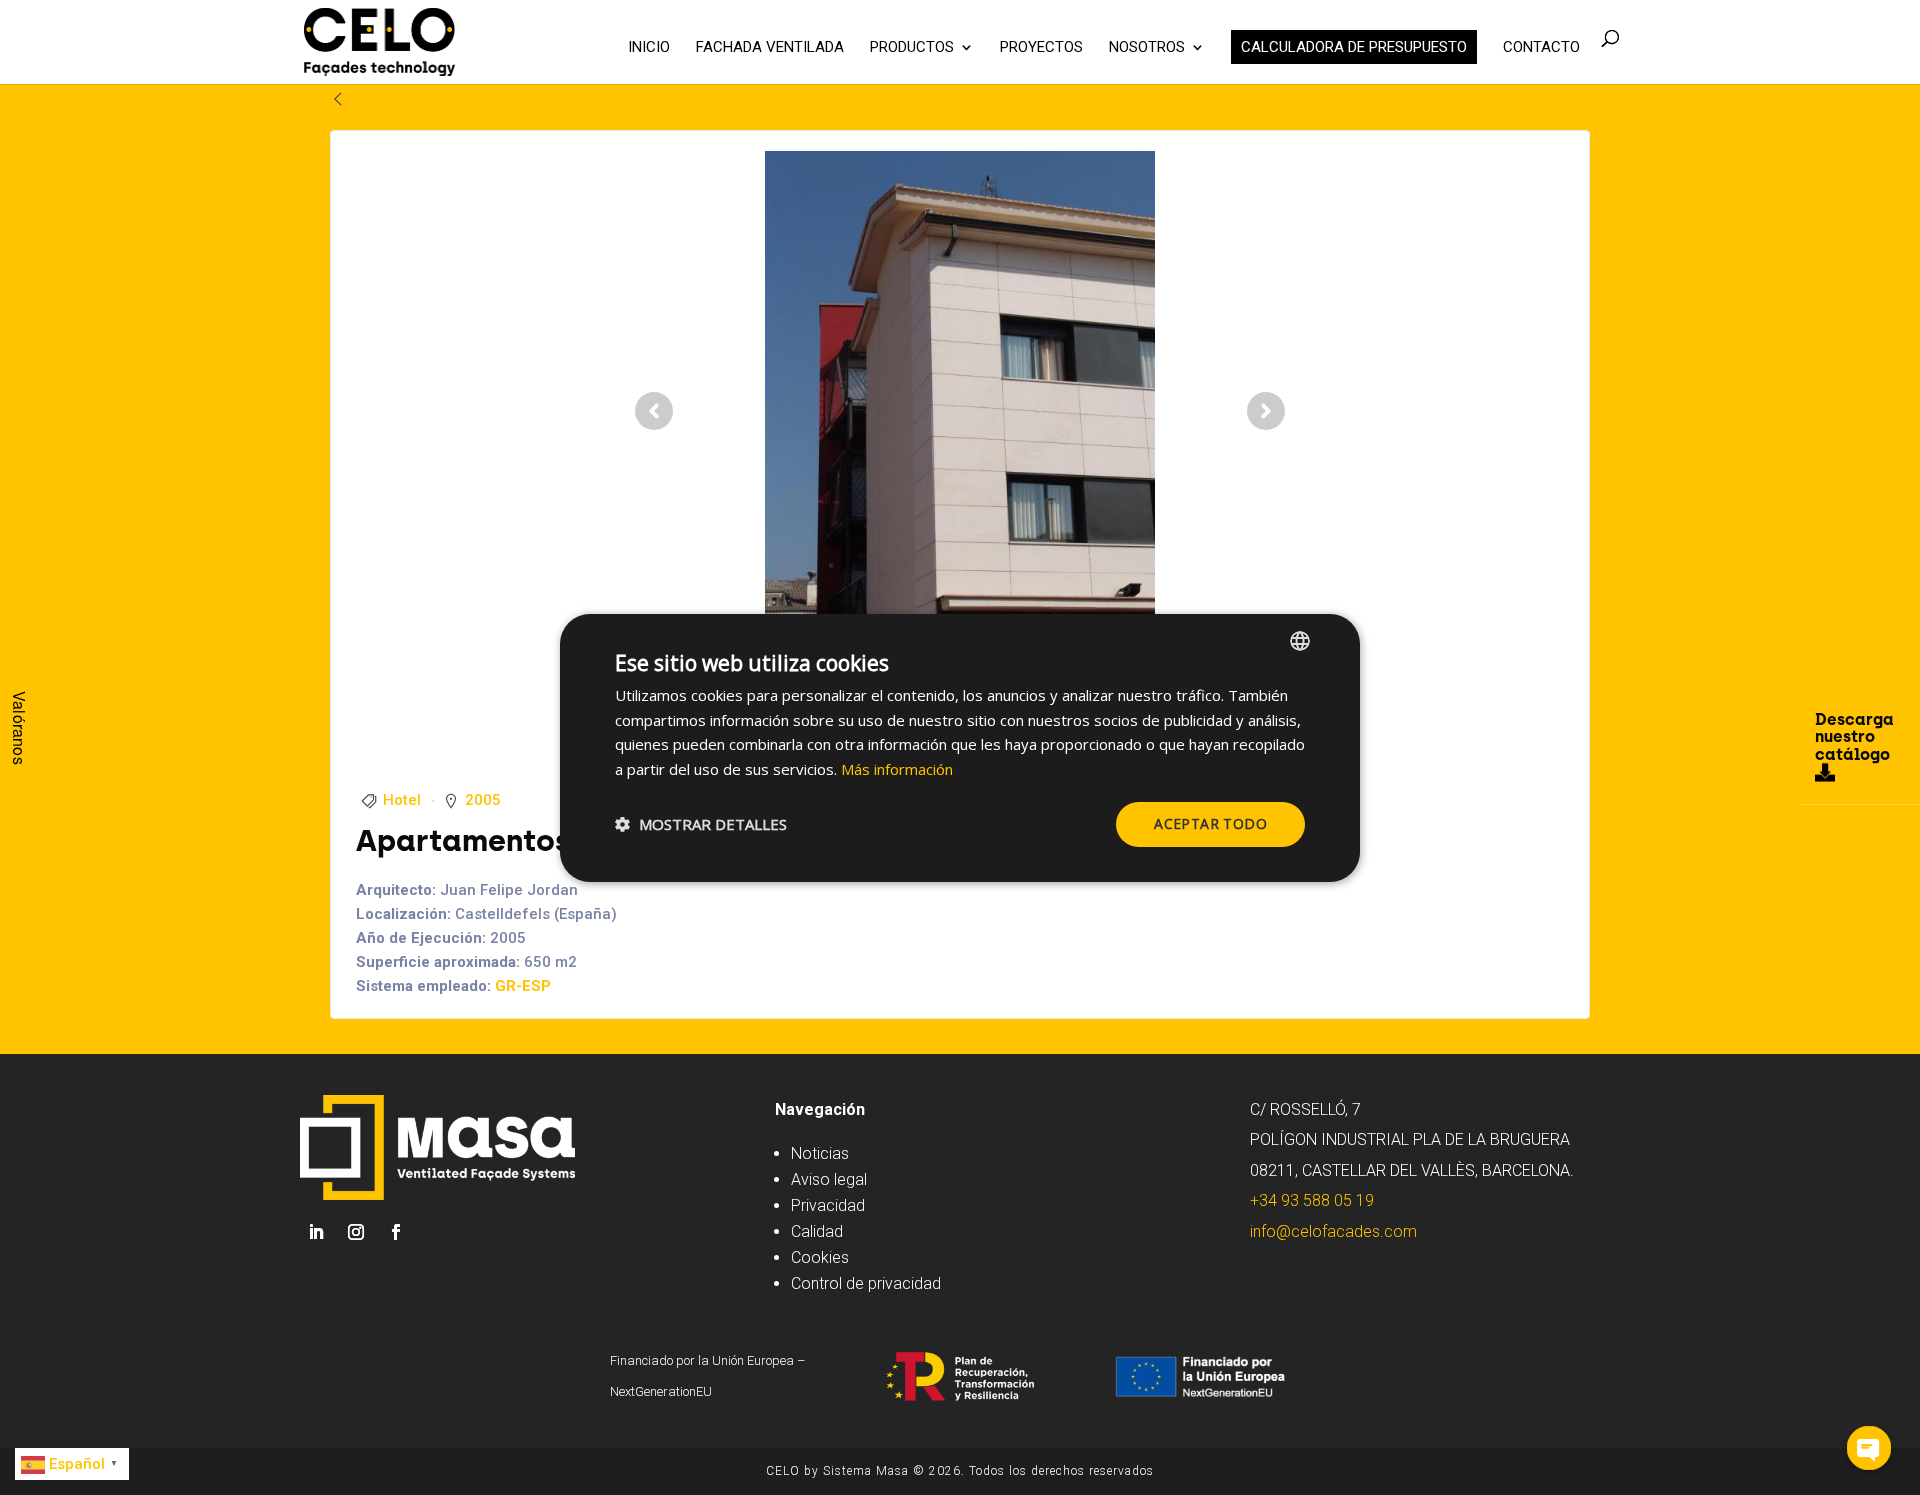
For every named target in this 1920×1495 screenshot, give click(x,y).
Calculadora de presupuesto (1354, 47)
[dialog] (960, 747)
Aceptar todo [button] (1210, 823)
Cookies (820, 1257)
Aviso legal (829, 1179)
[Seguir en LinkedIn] (316, 1232)
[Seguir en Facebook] (396, 1232)
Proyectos (1041, 48)
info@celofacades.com (1333, 1231)
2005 (483, 800)
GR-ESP (523, 986)
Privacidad (828, 1205)
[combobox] (1300, 640)
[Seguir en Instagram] (356, 1232)
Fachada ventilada (770, 48)
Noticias (820, 1153)
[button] (701, 824)
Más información (897, 769)
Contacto (1541, 48)
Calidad (817, 1231)
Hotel (402, 800)
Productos (912, 48)
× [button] (1327, 639)
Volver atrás (398, 98)
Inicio (649, 48)
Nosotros (1147, 48)
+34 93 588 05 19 (1312, 1200)
